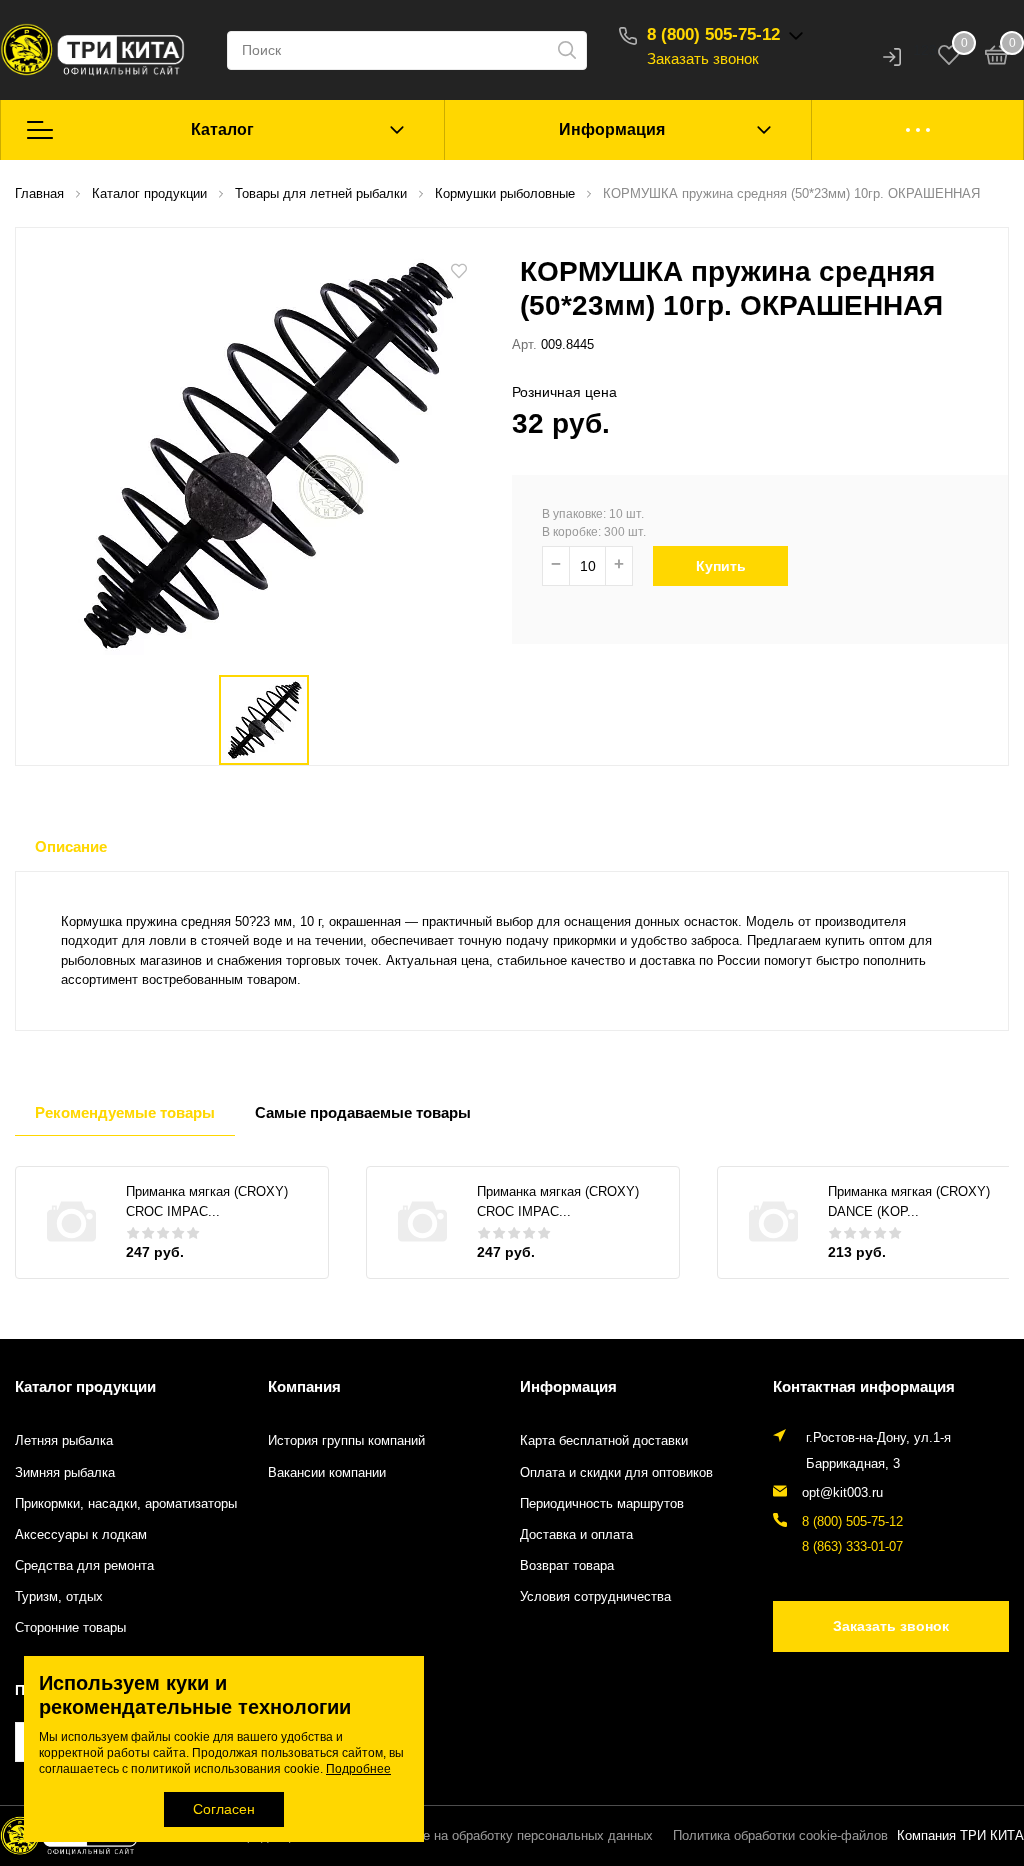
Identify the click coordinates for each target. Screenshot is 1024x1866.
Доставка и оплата (576, 1535)
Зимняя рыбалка (65, 1473)
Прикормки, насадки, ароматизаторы (126, 1504)
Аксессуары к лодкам (81, 1535)
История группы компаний (346, 1441)
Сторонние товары (70, 1628)
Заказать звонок (703, 58)
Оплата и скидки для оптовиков (616, 1473)
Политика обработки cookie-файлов (780, 1836)
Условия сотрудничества (595, 1597)
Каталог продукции (85, 1386)
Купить (721, 566)
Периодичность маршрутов (602, 1504)
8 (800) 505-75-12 (713, 34)
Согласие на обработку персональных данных (513, 1836)
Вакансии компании (327, 1473)
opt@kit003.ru (842, 1493)
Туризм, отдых (59, 1597)
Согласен (224, 1809)
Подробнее (358, 1769)
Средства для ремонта (84, 1566)
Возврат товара (567, 1566)
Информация (612, 129)
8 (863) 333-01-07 (852, 1547)
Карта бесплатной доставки (604, 1441)
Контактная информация (864, 1386)
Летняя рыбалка (64, 1441)
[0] (997, 58)
